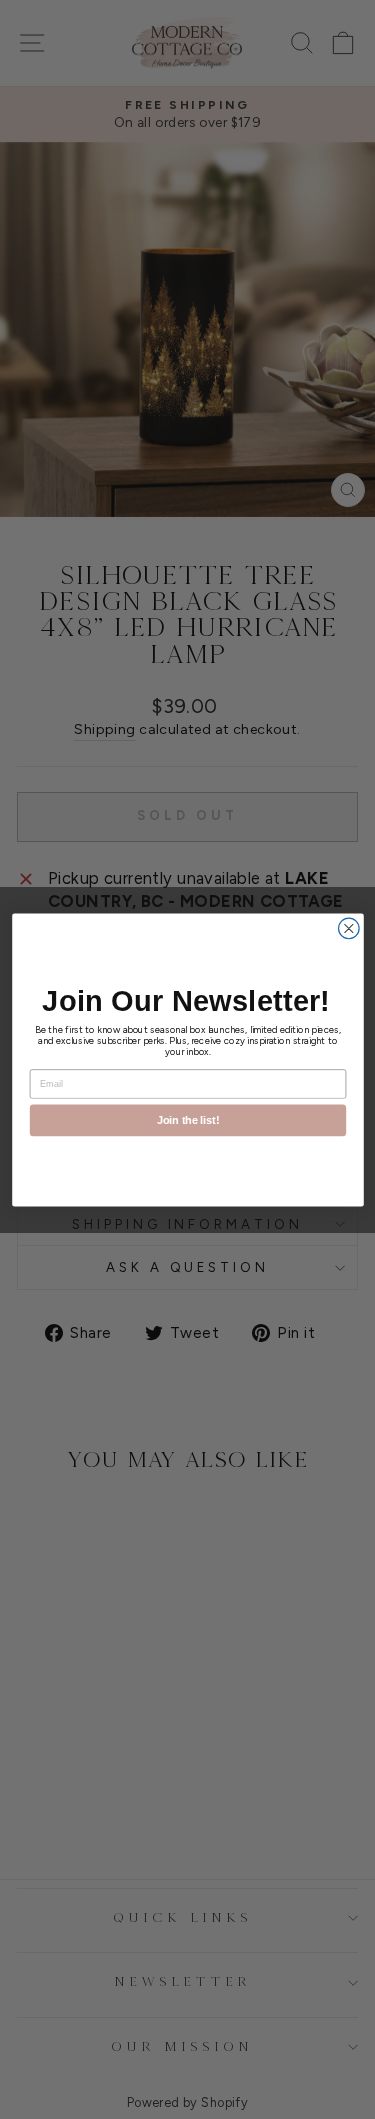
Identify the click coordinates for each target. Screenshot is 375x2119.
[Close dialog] (348, 928)
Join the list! (187, 1120)
